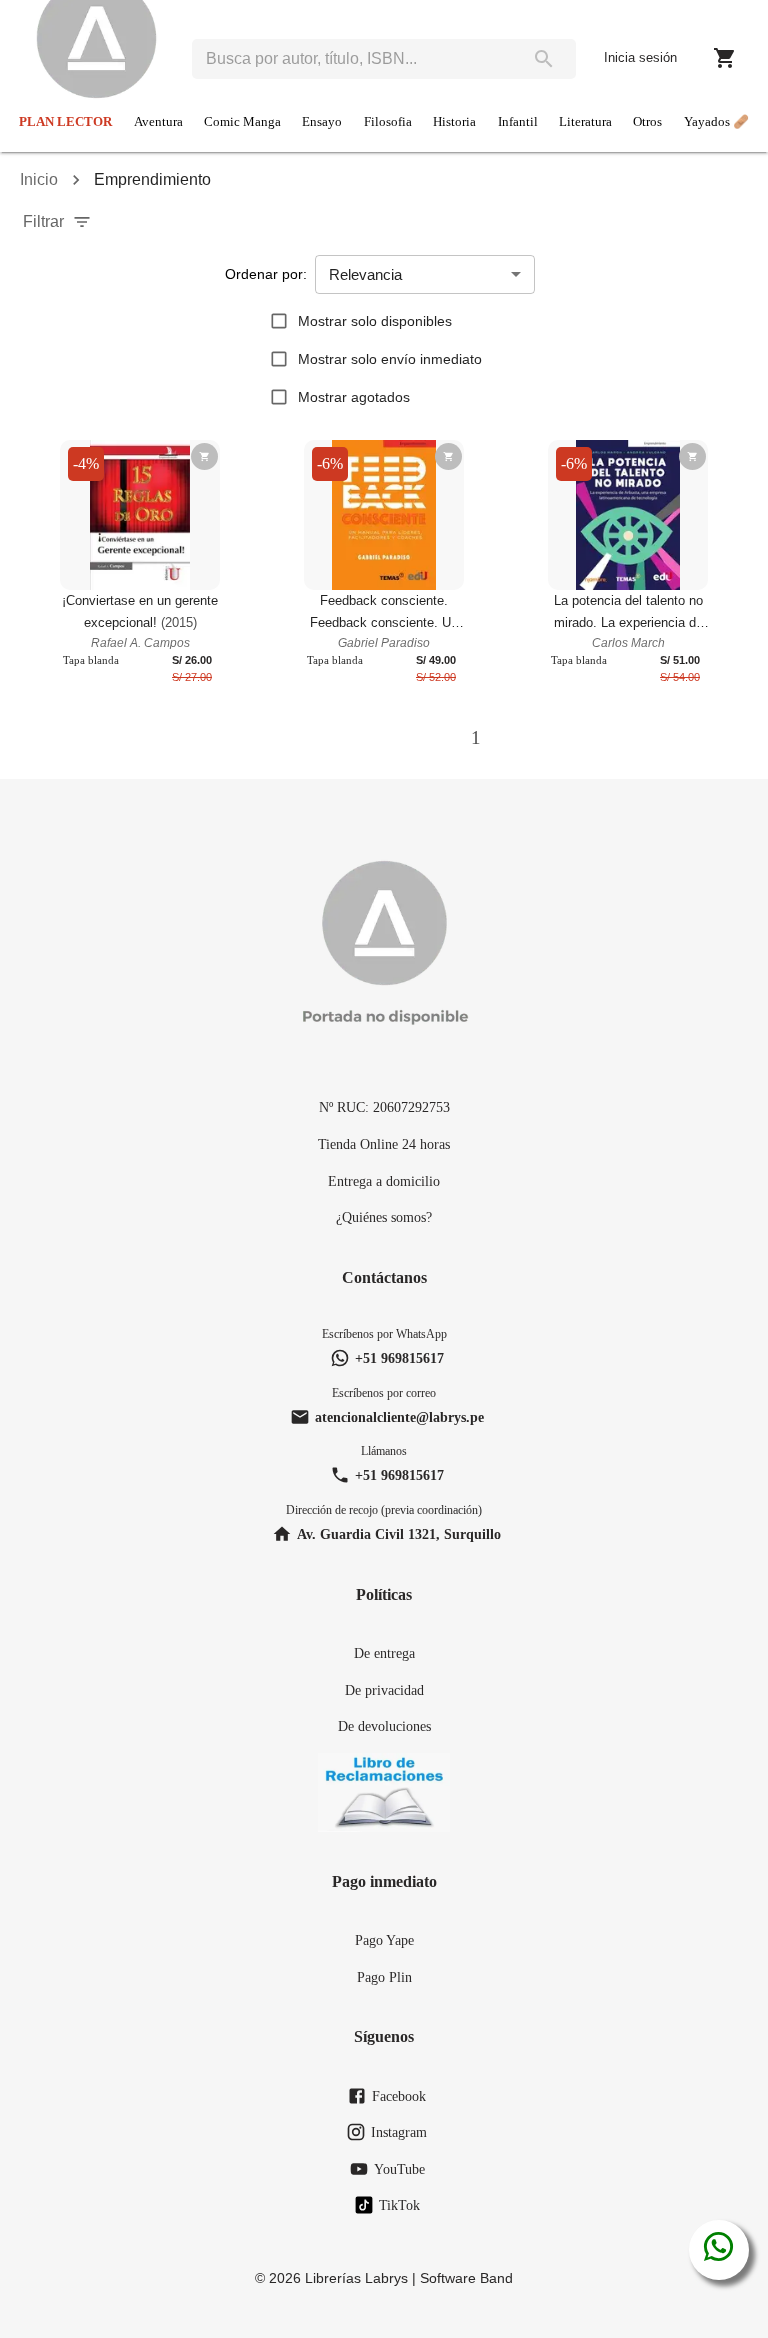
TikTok (399, 2205)
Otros (647, 122)
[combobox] (352, 59)
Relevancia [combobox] (365, 274)
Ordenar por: (266, 274)
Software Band (466, 2278)
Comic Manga (242, 122)
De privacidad (384, 1690)
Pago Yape (384, 1940)
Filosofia (388, 122)
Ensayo (322, 122)
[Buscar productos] (544, 59)
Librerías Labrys (356, 2278)
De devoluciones (384, 1726)
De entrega (384, 1653)
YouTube (399, 2169)
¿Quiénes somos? (384, 1217)
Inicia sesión (640, 57)
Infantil (518, 122)
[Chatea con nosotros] (718, 2250)
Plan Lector (65, 122)
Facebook (399, 2096)
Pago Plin (384, 1977)
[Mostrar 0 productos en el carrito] (725, 58)
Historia (454, 122)
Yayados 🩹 (716, 122)
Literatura (585, 122)
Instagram (399, 2132)
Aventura (158, 122)
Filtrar (43, 221)
